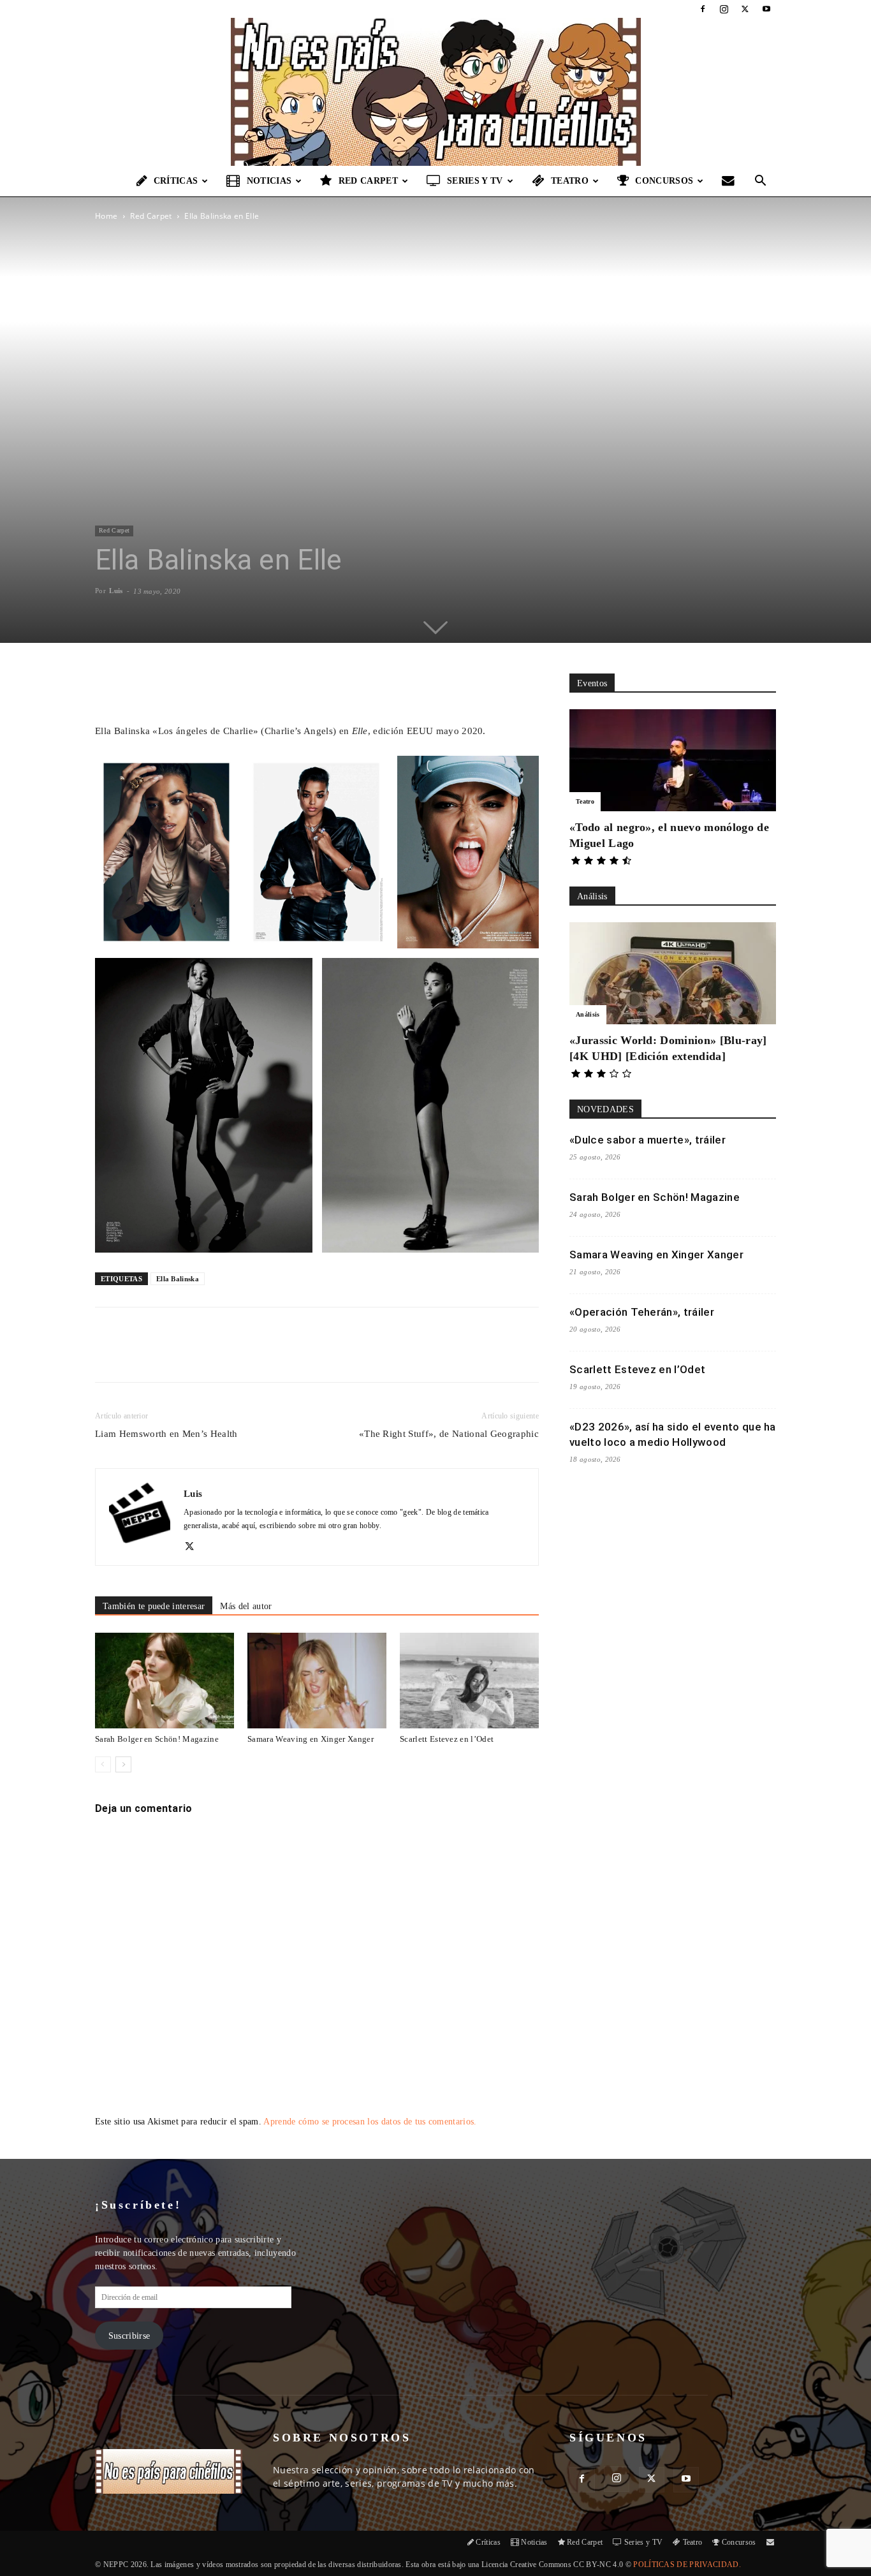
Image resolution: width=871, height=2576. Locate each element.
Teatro (570, 181)
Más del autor (246, 1606)
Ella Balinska (178, 1279)
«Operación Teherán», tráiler (642, 1312)
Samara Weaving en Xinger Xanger (311, 1739)
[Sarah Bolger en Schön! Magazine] (165, 1681)
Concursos (664, 181)
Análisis (588, 1014)
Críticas (176, 181)
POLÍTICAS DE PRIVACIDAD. (687, 2565)
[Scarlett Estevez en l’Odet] (469, 1681)
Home (106, 216)
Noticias (269, 181)
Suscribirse (129, 2336)
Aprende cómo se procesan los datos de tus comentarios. (370, 2122)
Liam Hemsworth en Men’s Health (166, 1434)
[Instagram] (724, 9)
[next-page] (123, 1764)
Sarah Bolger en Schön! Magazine (157, 1739)
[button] (761, 182)
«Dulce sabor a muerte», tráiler (648, 1140)
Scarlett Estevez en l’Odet (447, 1739)
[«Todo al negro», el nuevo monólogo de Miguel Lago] (673, 760)
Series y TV (475, 181)
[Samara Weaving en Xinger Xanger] (317, 1681)
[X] (745, 9)
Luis (116, 591)
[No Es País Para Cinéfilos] (435, 92)
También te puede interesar (154, 1606)
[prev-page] (103, 1764)
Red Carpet (368, 181)
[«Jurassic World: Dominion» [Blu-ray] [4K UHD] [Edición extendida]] (673, 973)
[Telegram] (302, 1356)
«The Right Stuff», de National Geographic (449, 1434)
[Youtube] (766, 9)
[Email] (273, 1356)
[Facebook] (703, 9)
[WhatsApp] (244, 1356)
